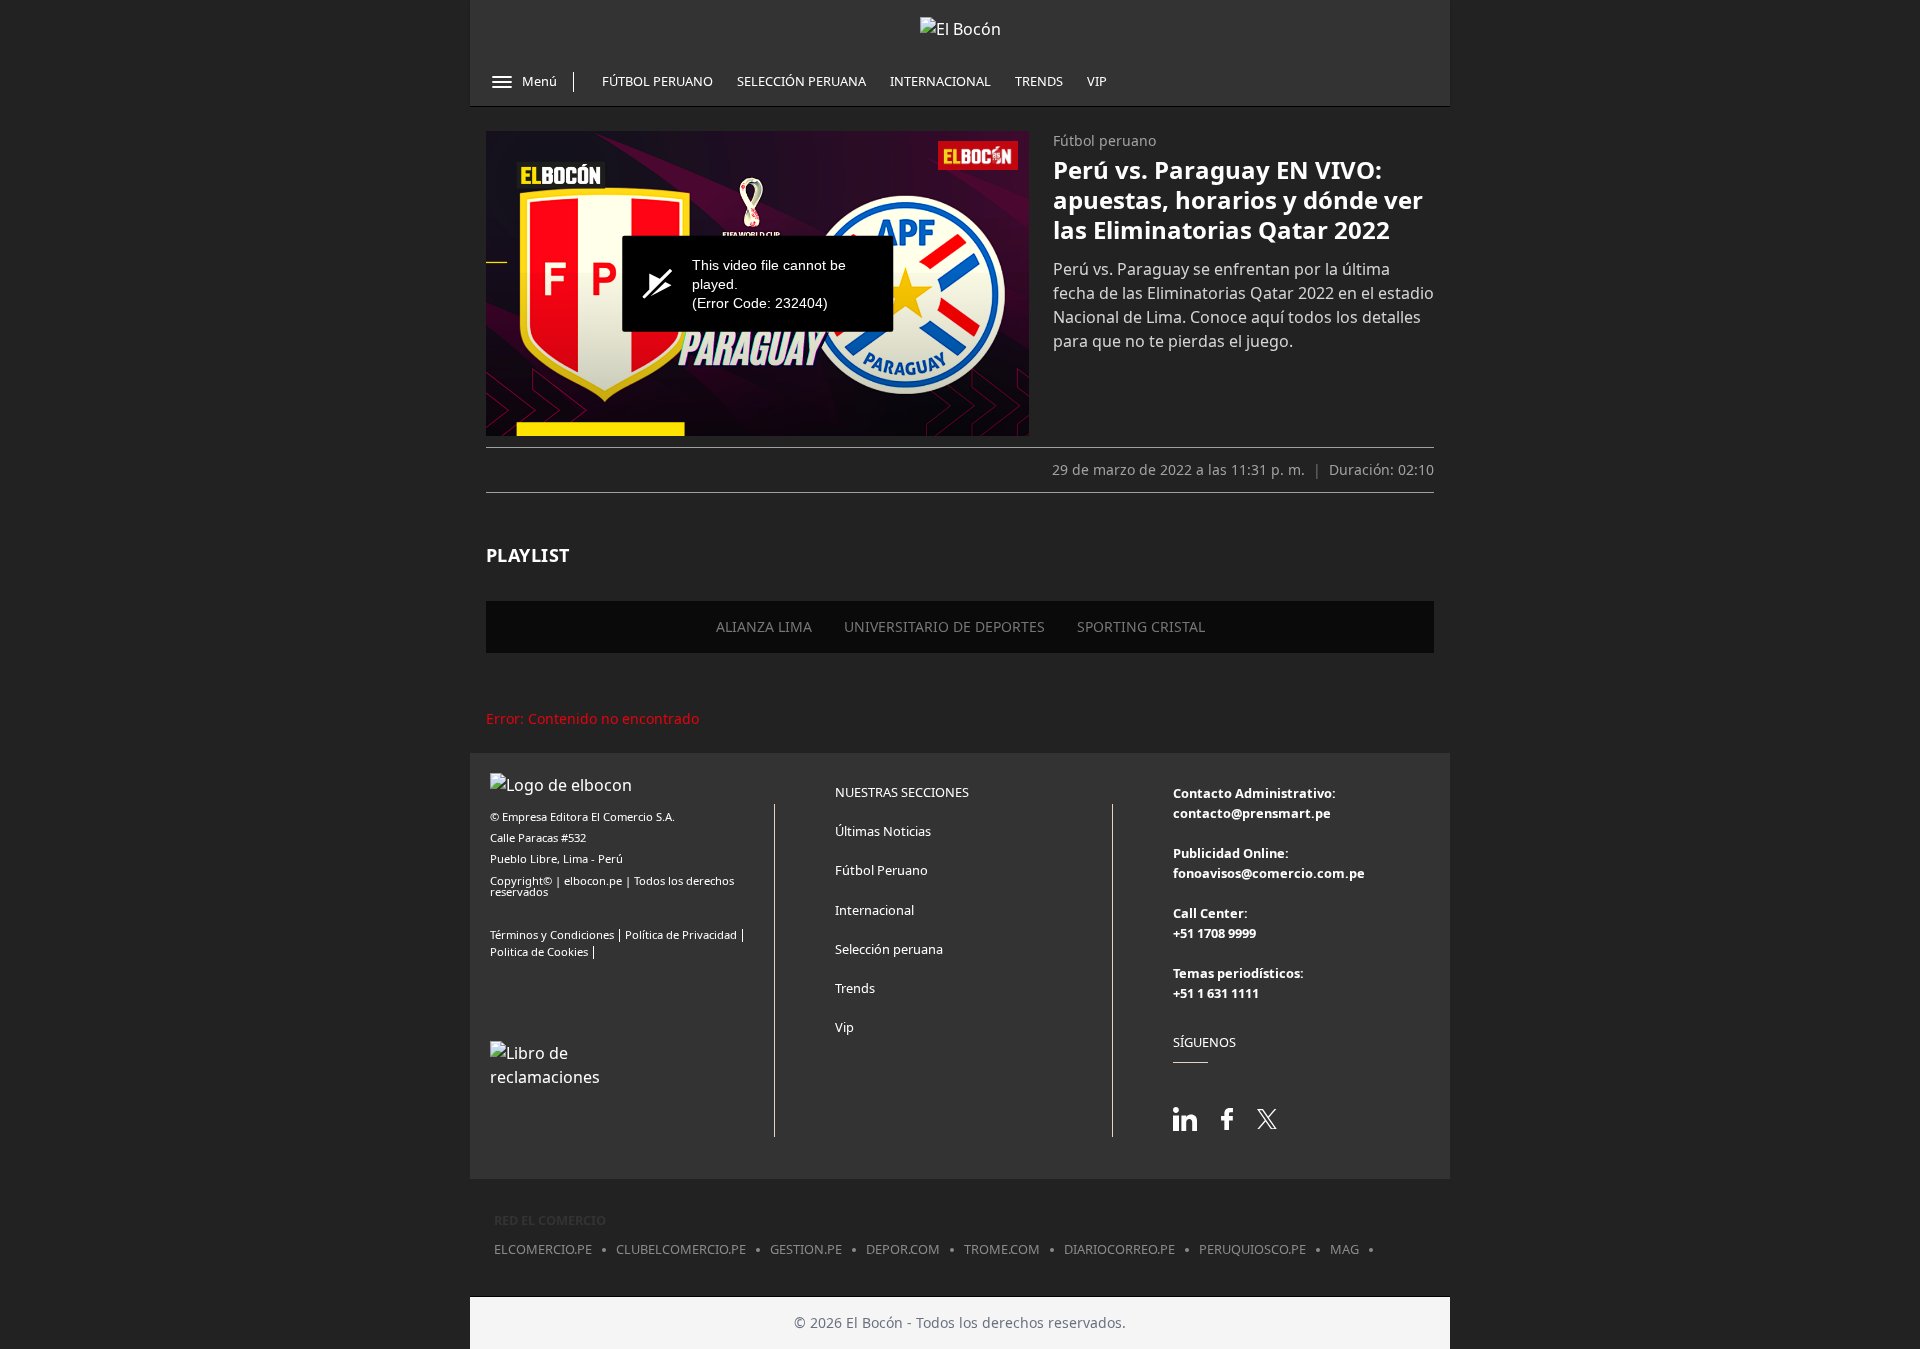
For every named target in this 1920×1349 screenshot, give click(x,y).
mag (1344, 1249)
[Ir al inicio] (960, 29)
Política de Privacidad (681, 934)
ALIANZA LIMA (764, 626)
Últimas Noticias (883, 831)
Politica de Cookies (539, 951)
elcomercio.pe (543, 1249)
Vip (1097, 81)
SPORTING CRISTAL (1141, 626)
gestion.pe (806, 1249)
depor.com (903, 1249)
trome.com (1002, 1249)
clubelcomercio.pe (681, 1249)
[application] (757, 283)
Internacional (940, 81)
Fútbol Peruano (657, 81)
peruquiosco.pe (1252, 1249)
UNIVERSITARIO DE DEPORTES (944, 626)
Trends (1039, 81)
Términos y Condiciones (552, 934)
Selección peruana (889, 949)
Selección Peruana (801, 81)
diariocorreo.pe (1119, 1249)
